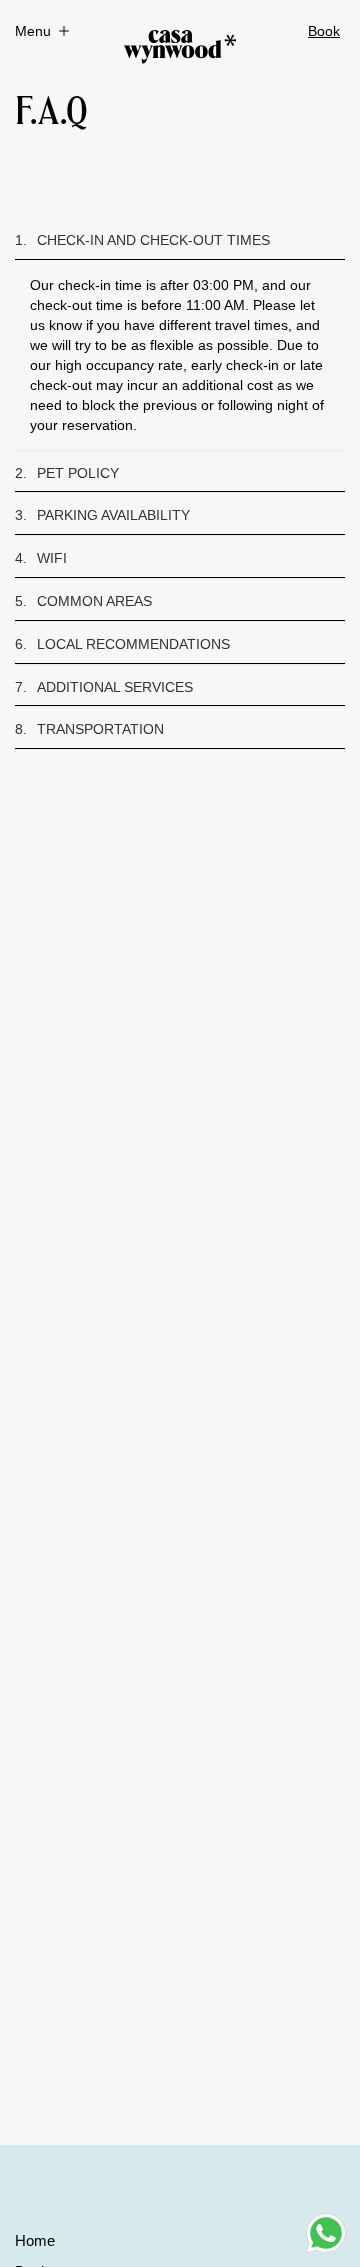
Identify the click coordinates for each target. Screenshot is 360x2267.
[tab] (180, 241)
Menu (35, 31)
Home (35, 2240)
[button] (172, 240)
